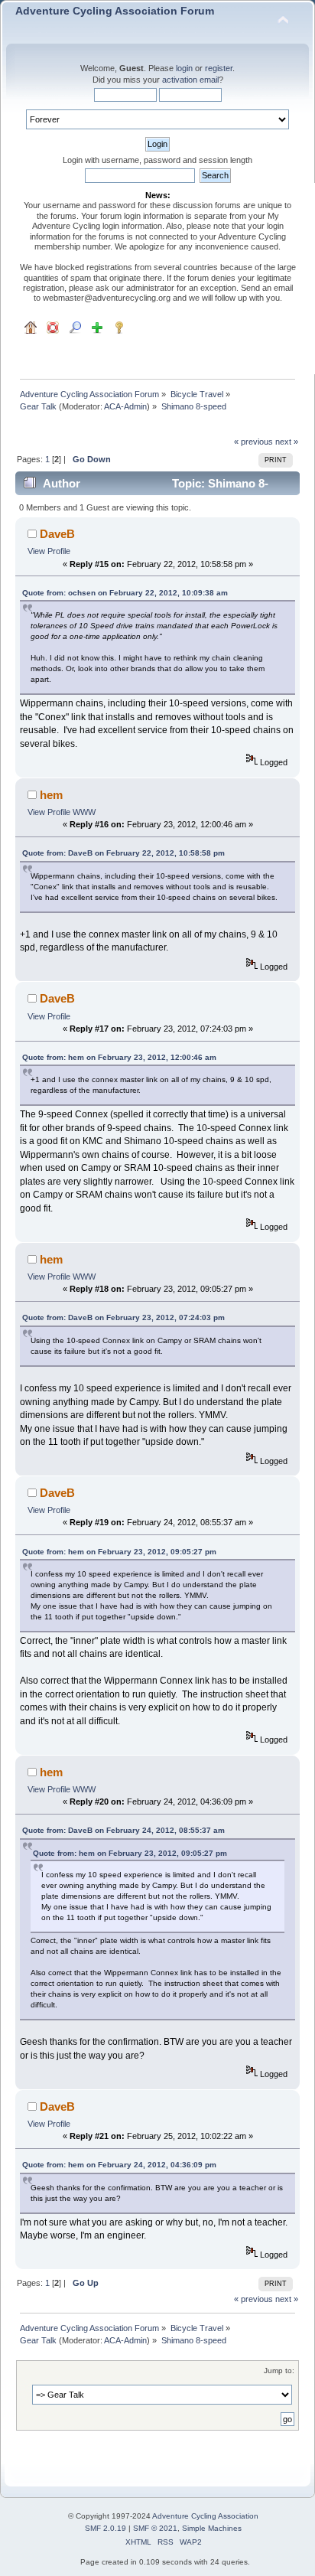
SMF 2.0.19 (106, 2528)
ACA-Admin (125, 406)
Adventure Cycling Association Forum (115, 11)
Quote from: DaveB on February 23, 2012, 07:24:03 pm (123, 1317)
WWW (84, 812)
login (184, 68)
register (219, 68)
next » (287, 442)
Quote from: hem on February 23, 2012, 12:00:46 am (119, 1057)
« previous (253, 442)
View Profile (49, 551)
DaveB (57, 534)
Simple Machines (212, 2528)
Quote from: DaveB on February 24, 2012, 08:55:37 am (123, 1830)
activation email (190, 80)
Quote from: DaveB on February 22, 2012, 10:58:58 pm (123, 853)
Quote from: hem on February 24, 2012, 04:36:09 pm (119, 2165)
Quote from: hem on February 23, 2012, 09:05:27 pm (119, 1552)
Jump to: (279, 2371)
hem (51, 795)
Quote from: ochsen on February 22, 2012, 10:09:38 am (125, 593)
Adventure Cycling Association (205, 2516)
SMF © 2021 (155, 2528)
